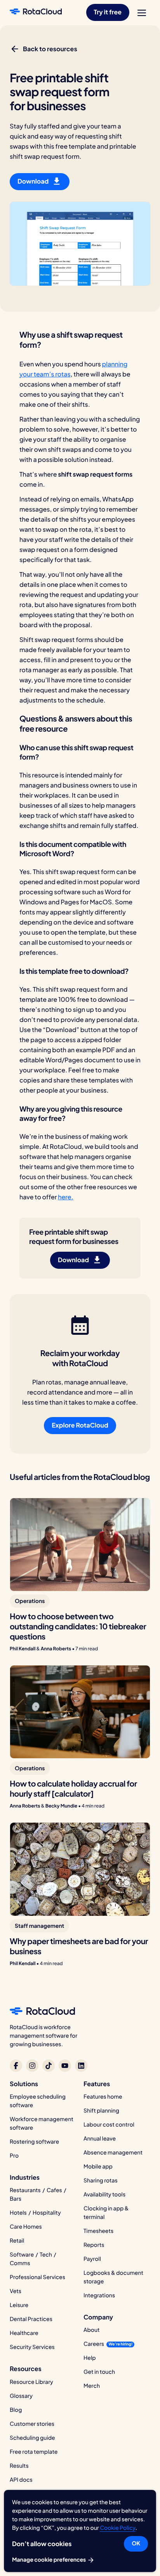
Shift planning (101, 2111)
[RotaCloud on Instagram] (32, 2066)
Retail (17, 2241)
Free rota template (34, 2452)
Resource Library (31, 2382)
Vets (16, 2291)
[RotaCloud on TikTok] (49, 2066)
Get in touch (99, 2372)
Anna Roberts (56, 1649)
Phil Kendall (23, 1649)
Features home (103, 2097)
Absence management (113, 2153)
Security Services (32, 2347)
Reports (94, 2245)
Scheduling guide (32, 2438)
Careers (94, 2344)
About (92, 2330)
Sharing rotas (101, 2180)
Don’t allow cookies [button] (42, 2544)
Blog (16, 2410)
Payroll (92, 2259)
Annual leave (100, 2139)
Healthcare (24, 2333)
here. (66, 1197)
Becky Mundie (61, 1806)
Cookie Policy (117, 2528)
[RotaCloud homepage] (36, 12)
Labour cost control (109, 2125)
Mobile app (98, 2167)
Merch (92, 2386)
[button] (108, 12)
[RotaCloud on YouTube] (65, 2066)
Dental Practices (31, 2319)
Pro (14, 2156)
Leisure (19, 2305)
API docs (21, 2480)
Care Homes (26, 2227)
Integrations (99, 2295)
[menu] (142, 13)
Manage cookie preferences (50, 2560)
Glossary (21, 2396)
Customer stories (32, 2424)
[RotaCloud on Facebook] (16, 2066)
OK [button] (136, 2543)
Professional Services (37, 2277)
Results (19, 2466)
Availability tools (104, 2194)
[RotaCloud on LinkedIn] (81, 2066)
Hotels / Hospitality (35, 2213)
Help (90, 2358)
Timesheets (98, 2231)
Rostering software (34, 2142)
